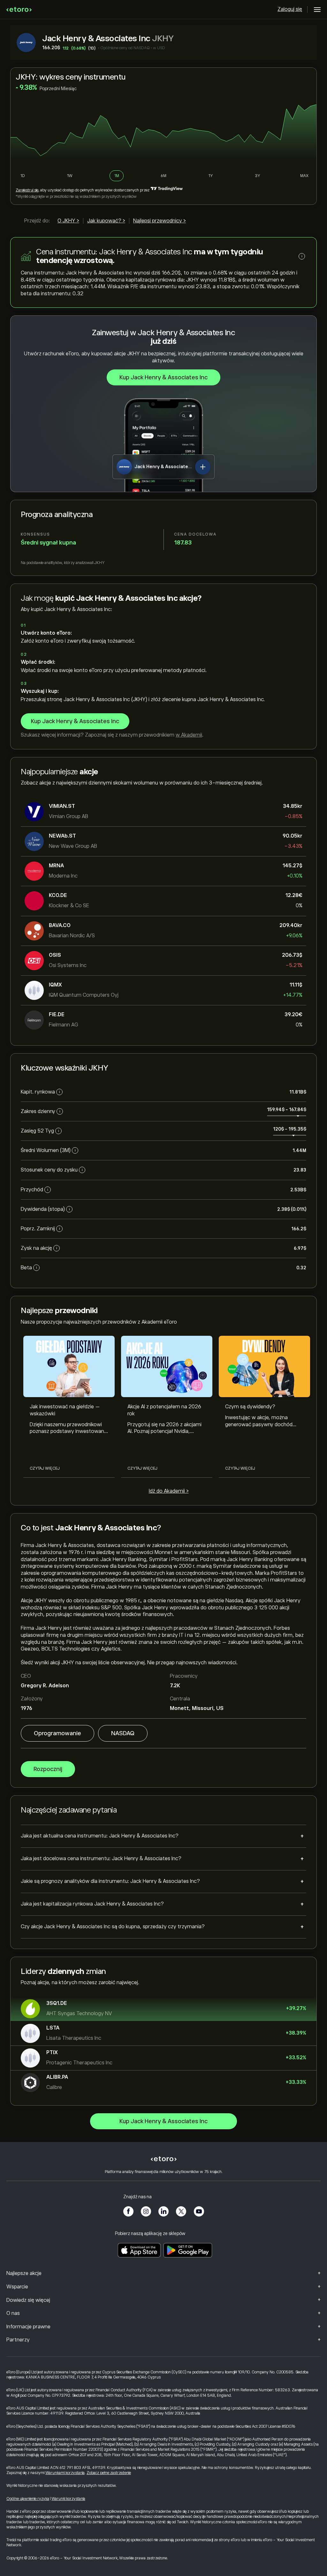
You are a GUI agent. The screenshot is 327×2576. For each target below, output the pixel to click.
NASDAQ (123, 1733)
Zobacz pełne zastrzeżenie (109, 2473)
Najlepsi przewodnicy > (160, 221)
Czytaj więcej (45, 1468)
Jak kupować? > (106, 221)
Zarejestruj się (27, 190)
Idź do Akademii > (169, 1491)
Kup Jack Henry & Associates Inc (163, 377)
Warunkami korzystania (65, 2473)
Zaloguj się (290, 9)
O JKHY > (68, 221)
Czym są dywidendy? (250, 1407)
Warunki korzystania (68, 2499)
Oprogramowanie (57, 1733)
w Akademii (189, 735)
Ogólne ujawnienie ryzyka (28, 2499)
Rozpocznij (48, 1769)
